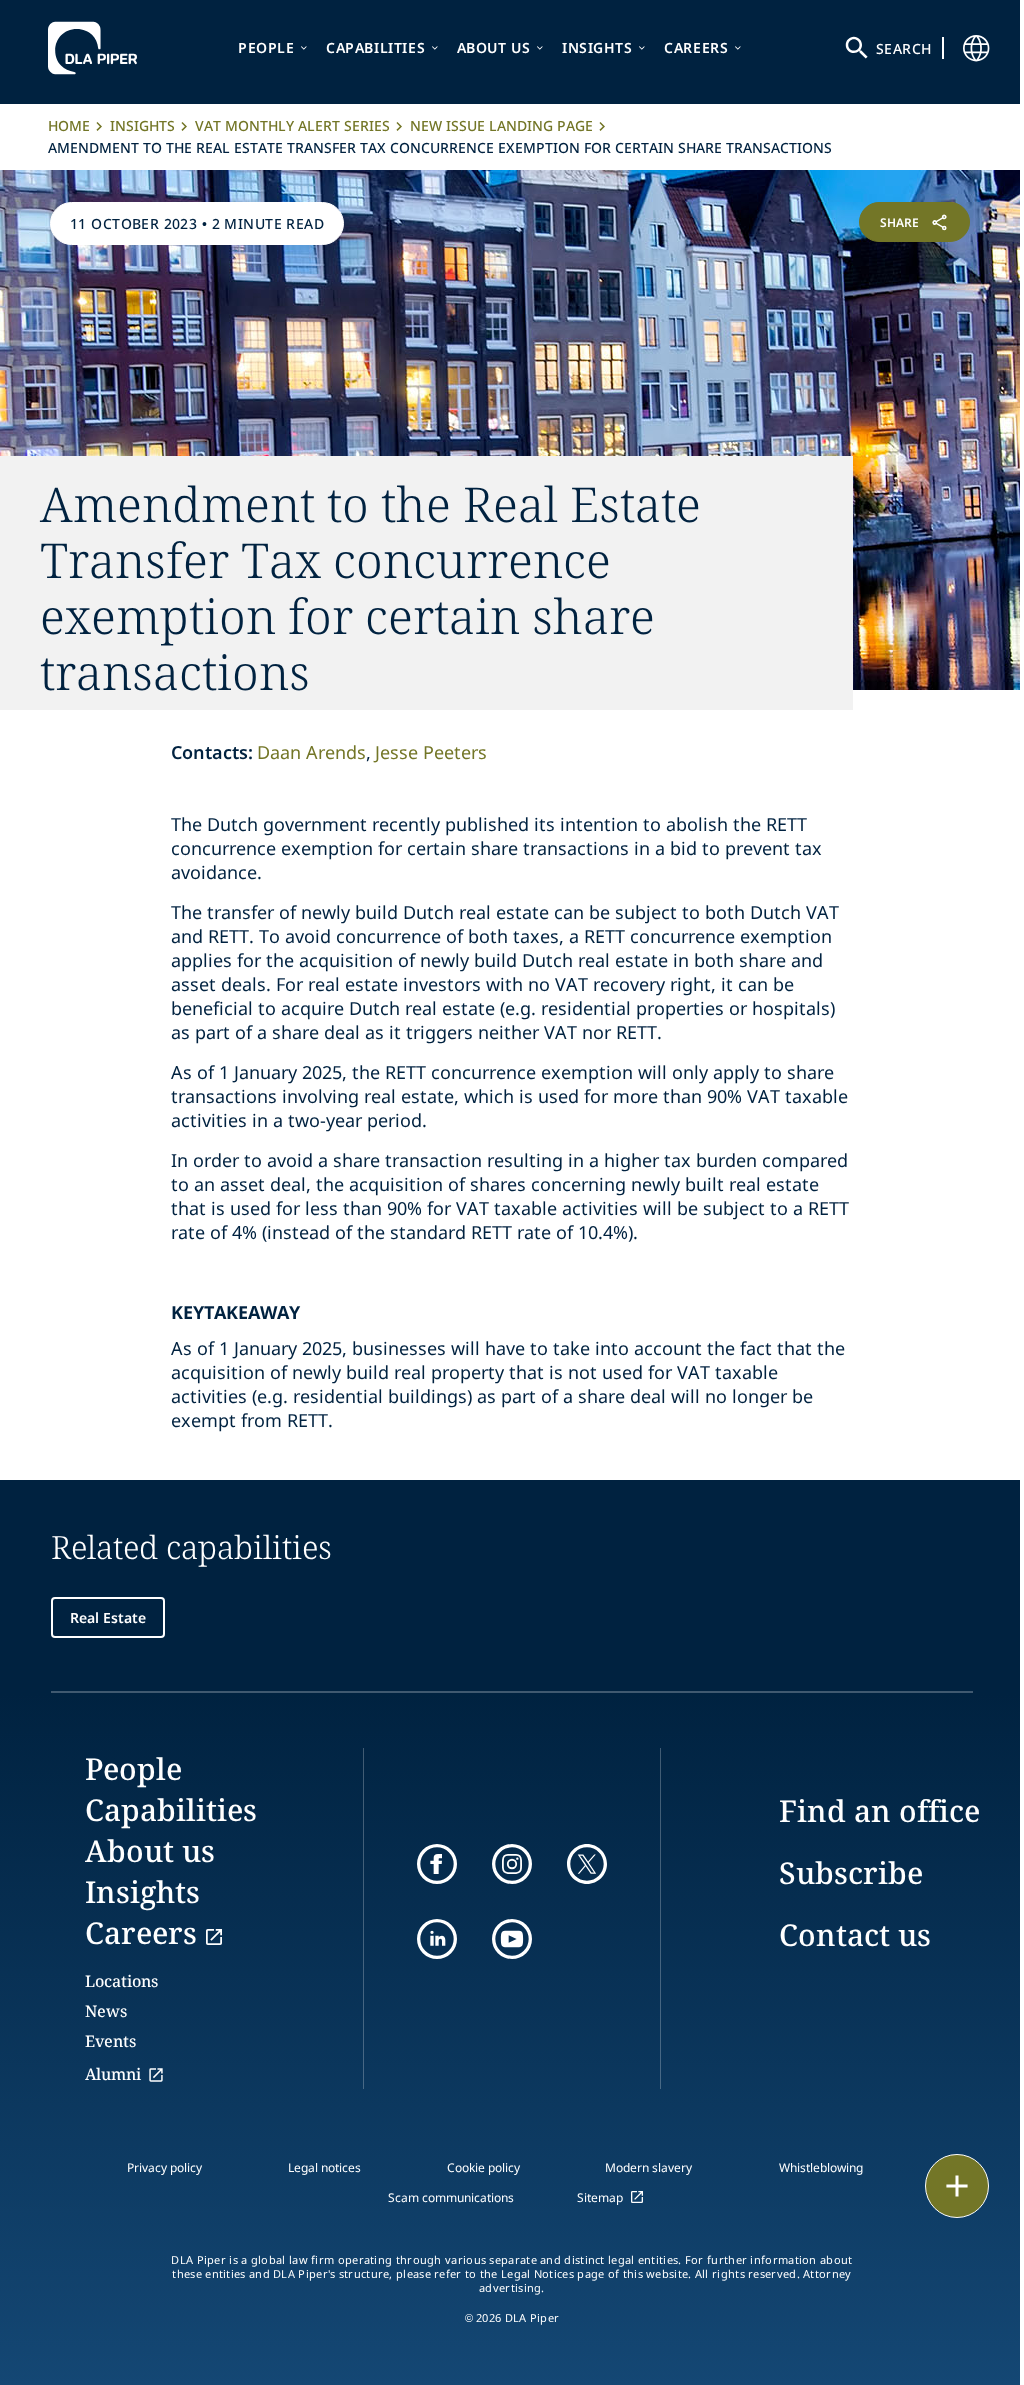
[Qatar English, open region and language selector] (976, 48)
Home (69, 125)
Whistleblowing (821, 2167)
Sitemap (600, 2197)
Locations (121, 1981)
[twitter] (587, 1864)
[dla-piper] (98, 48)
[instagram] (512, 1864)
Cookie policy (483, 2167)
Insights (597, 47)
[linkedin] (437, 1939)
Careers (696, 47)
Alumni (113, 2074)
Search (904, 48)
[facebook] (437, 1864)
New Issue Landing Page (501, 125)
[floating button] (957, 2186)
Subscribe (851, 1872)
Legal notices (324, 2167)
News (106, 2011)
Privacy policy (164, 2167)
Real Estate (108, 1617)
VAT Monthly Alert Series (292, 125)
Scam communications (451, 2197)
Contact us (855, 1934)
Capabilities (375, 47)
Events (110, 2041)
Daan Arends (311, 752)
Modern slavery (648, 2167)
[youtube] (512, 1939)
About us (494, 47)
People (266, 47)
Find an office (879, 1810)
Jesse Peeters (431, 752)
